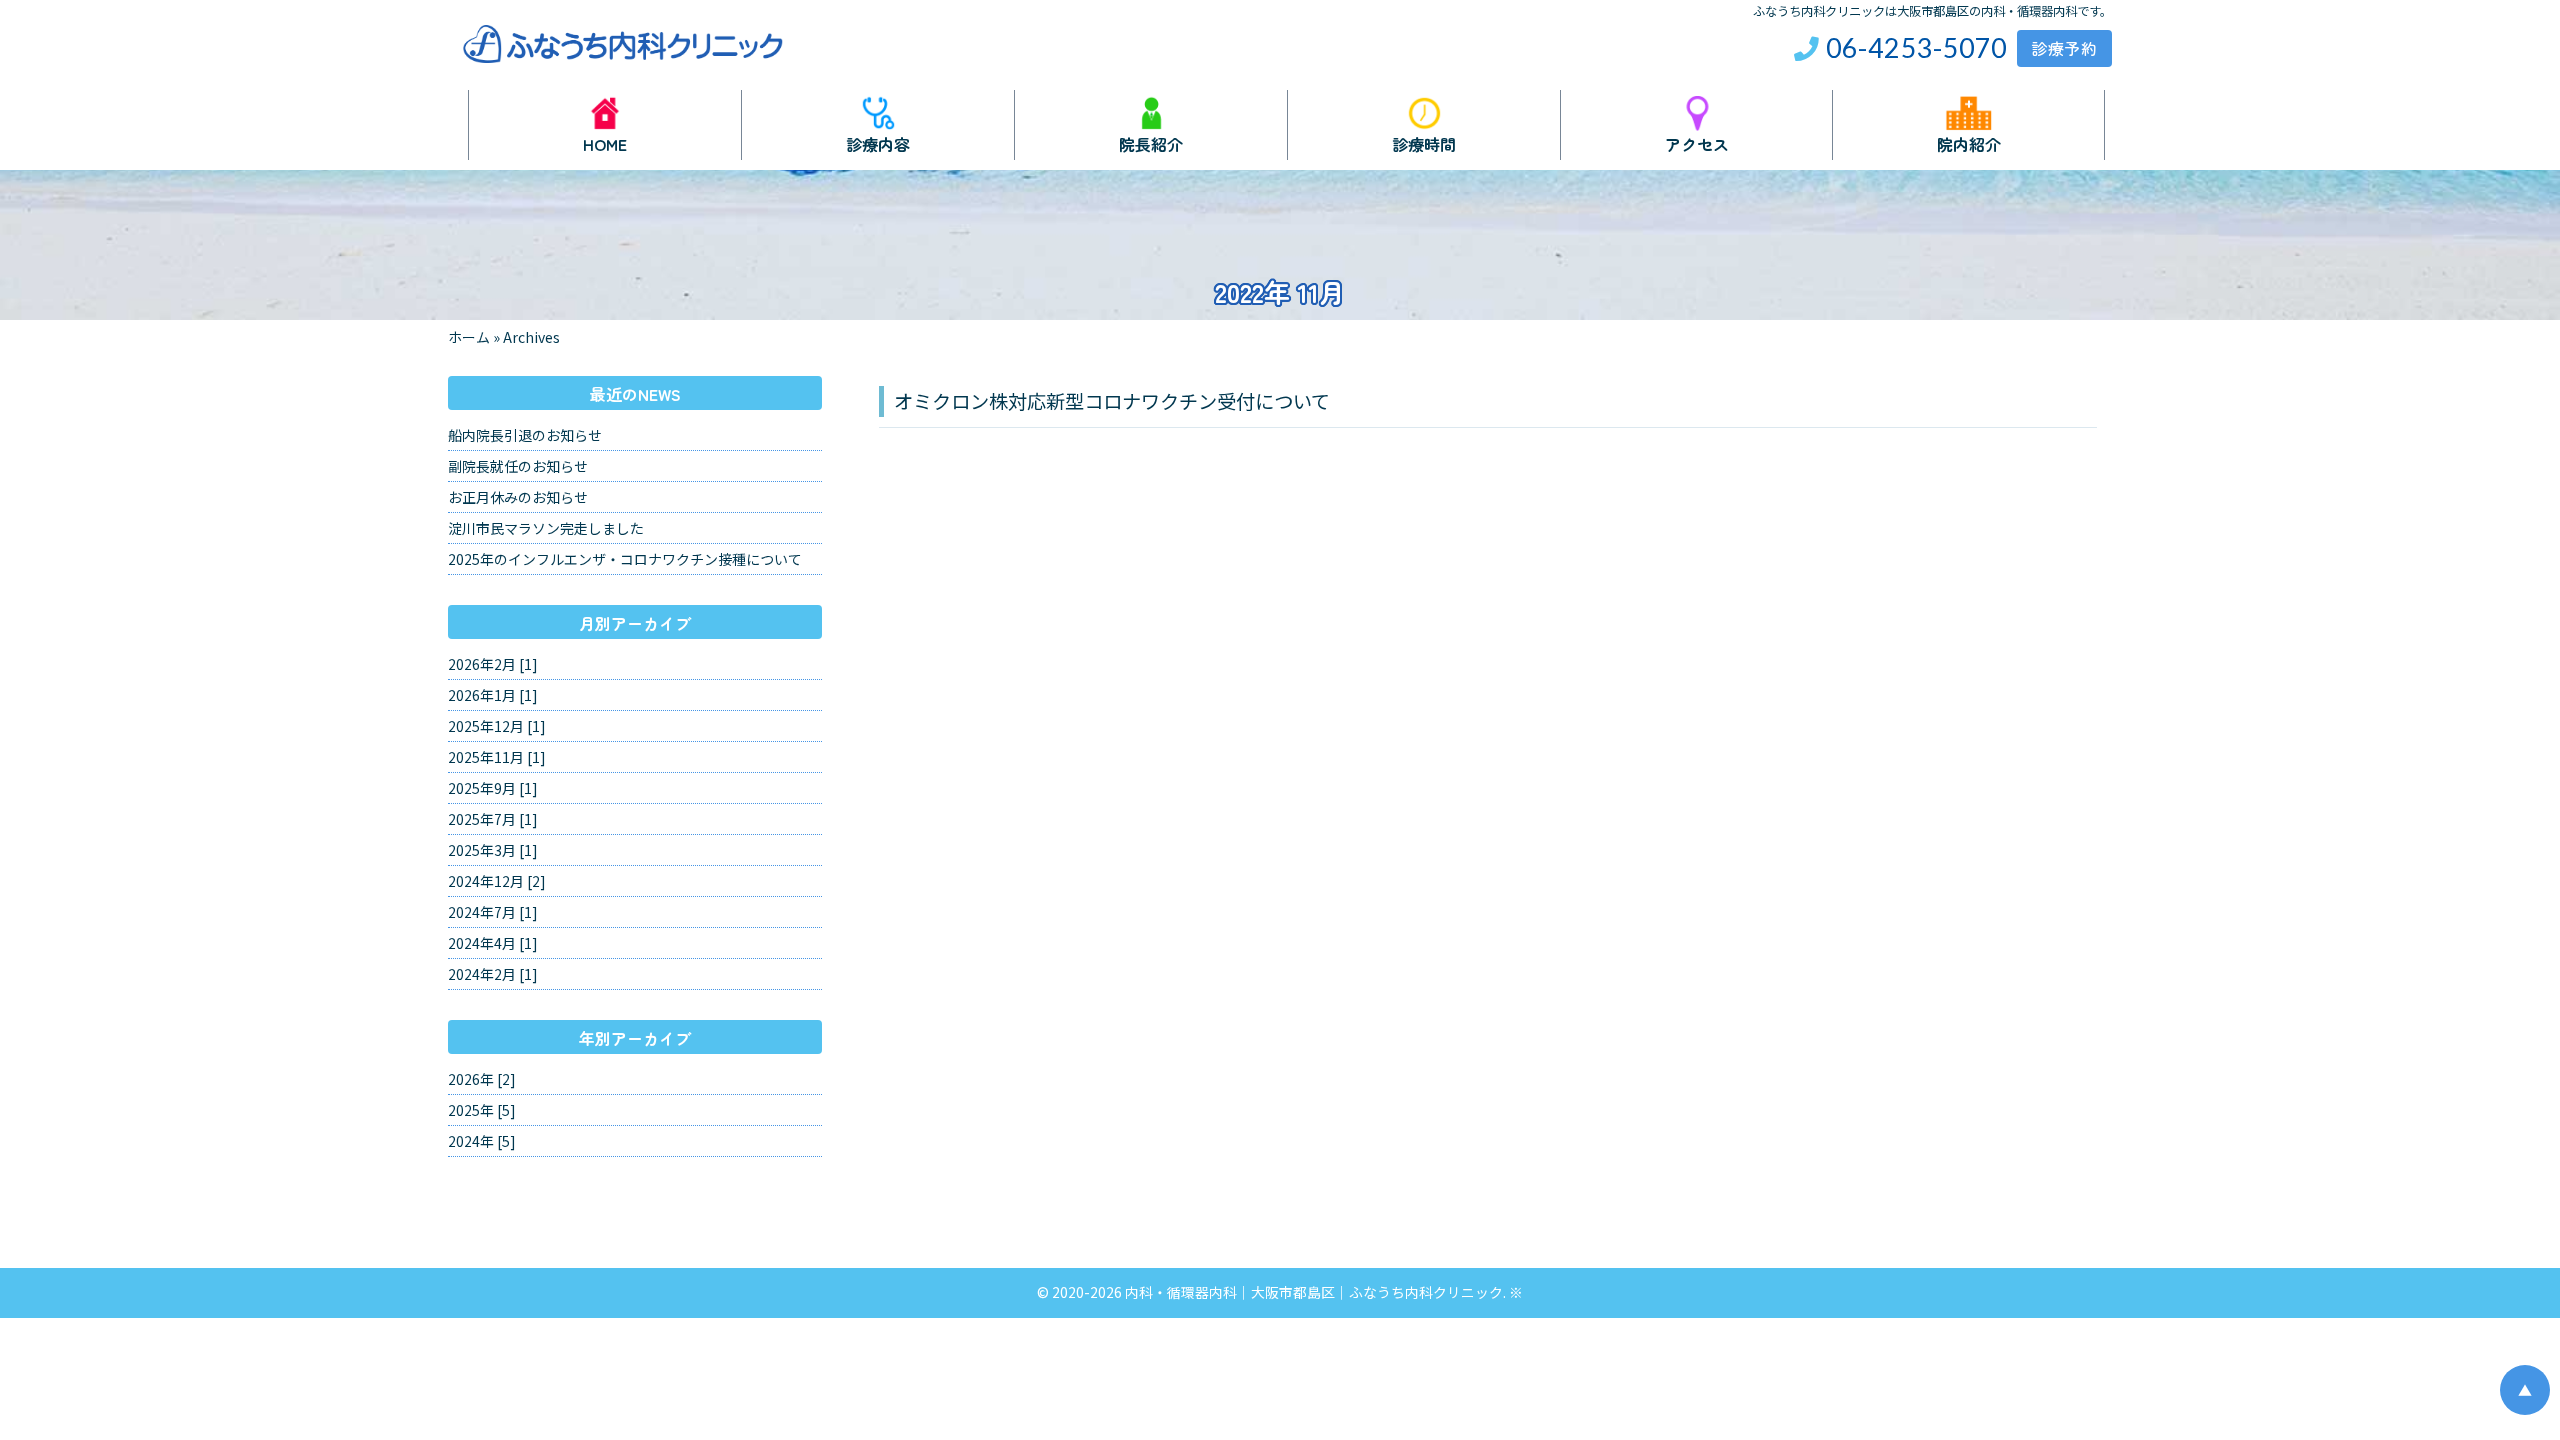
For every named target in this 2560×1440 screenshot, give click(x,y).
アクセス (1697, 142)
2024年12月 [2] (497, 881)
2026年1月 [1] (493, 695)
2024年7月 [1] (493, 912)
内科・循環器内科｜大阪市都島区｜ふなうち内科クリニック (1314, 1292)
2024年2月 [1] (493, 974)
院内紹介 (1969, 142)
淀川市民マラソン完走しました (546, 528)
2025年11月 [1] (497, 757)
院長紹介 (1151, 142)
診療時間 (1424, 142)
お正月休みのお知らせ (518, 497)
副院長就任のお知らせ (518, 466)
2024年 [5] (482, 1141)
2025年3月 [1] (493, 850)
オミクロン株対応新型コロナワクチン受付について (1112, 401)
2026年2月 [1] (493, 664)
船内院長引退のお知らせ (525, 435)
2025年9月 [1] (493, 788)
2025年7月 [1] (493, 819)
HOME (605, 142)
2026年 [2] (482, 1079)
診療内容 (878, 142)
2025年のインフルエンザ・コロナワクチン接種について (625, 559)
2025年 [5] (482, 1110)
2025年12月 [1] (497, 726)
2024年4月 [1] (493, 943)
